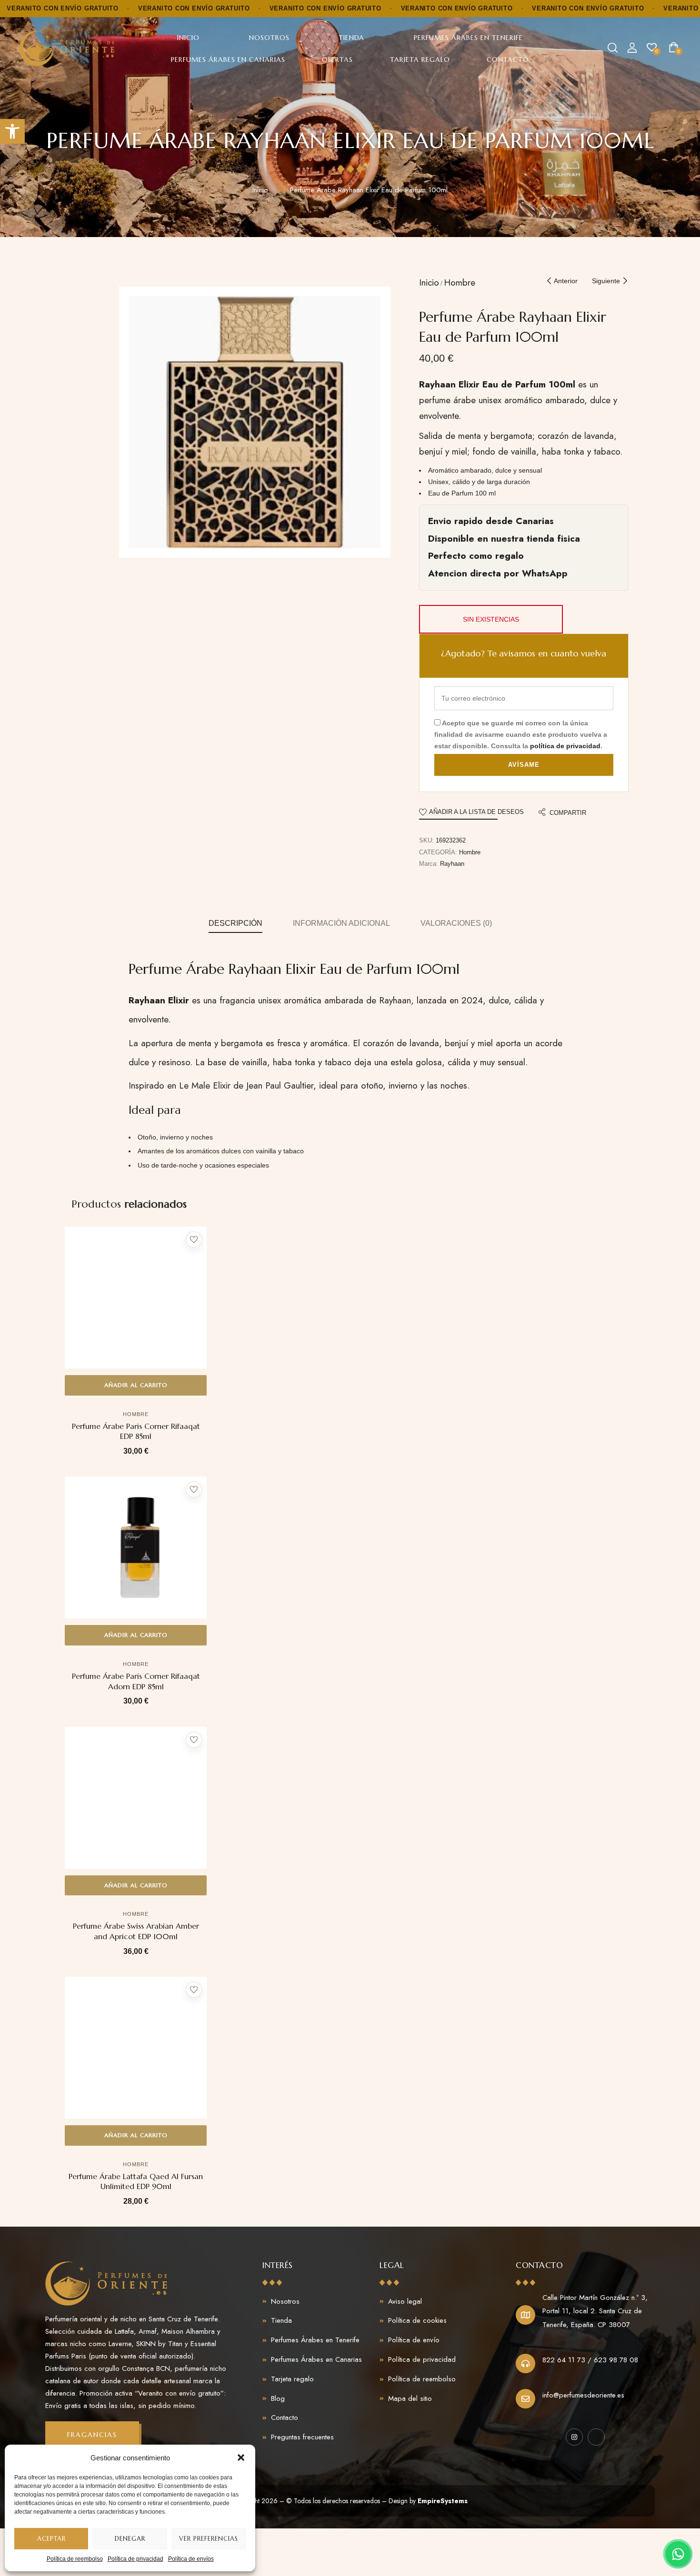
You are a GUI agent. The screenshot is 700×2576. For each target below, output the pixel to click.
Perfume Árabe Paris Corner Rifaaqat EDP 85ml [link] (136, 1431)
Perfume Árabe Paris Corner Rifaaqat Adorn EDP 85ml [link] (136, 1681)
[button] (241, 2457)
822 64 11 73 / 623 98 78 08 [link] (590, 2360)
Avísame (524, 765)
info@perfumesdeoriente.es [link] (583, 2395)
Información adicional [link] (341, 923)
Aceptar (51, 2539)
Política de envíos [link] (191, 2559)
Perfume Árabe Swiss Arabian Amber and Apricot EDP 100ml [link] (136, 1931)
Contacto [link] (508, 59)
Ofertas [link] (337, 59)
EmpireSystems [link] (443, 2501)
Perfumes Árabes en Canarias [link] (228, 59)
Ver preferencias (209, 2539)
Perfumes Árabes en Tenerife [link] (468, 38)
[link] (12, 131)
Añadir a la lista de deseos (476, 812)
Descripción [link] (235, 923)
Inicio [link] (188, 38)
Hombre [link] (460, 282)
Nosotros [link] (269, 38)
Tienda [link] (351, 38)
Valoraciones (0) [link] (456, 923)
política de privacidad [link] (565, 746)
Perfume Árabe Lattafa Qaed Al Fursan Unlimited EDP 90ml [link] (136, 2181)
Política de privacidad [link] (135, 2559)
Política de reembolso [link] (75, 2559)
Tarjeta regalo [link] (420, 59)
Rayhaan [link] (452, 864)
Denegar (130, 2539)
